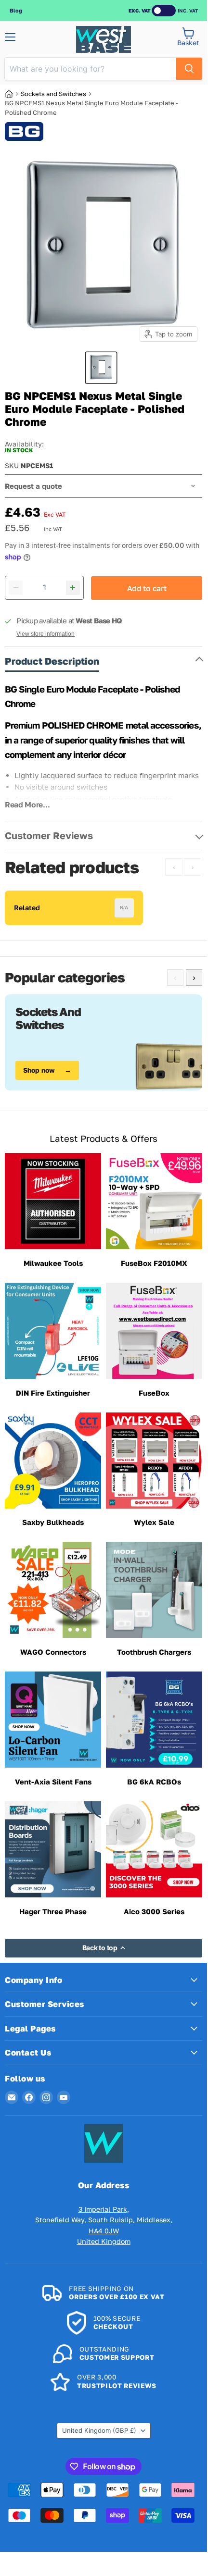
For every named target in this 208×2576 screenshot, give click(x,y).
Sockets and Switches (53, 94)
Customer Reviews (49, 835)
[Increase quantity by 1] (73, 588)
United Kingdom (99, 2430)
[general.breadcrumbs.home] (13, 94)
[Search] (189, 69)
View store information (45, 634)
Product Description (52, 661)
